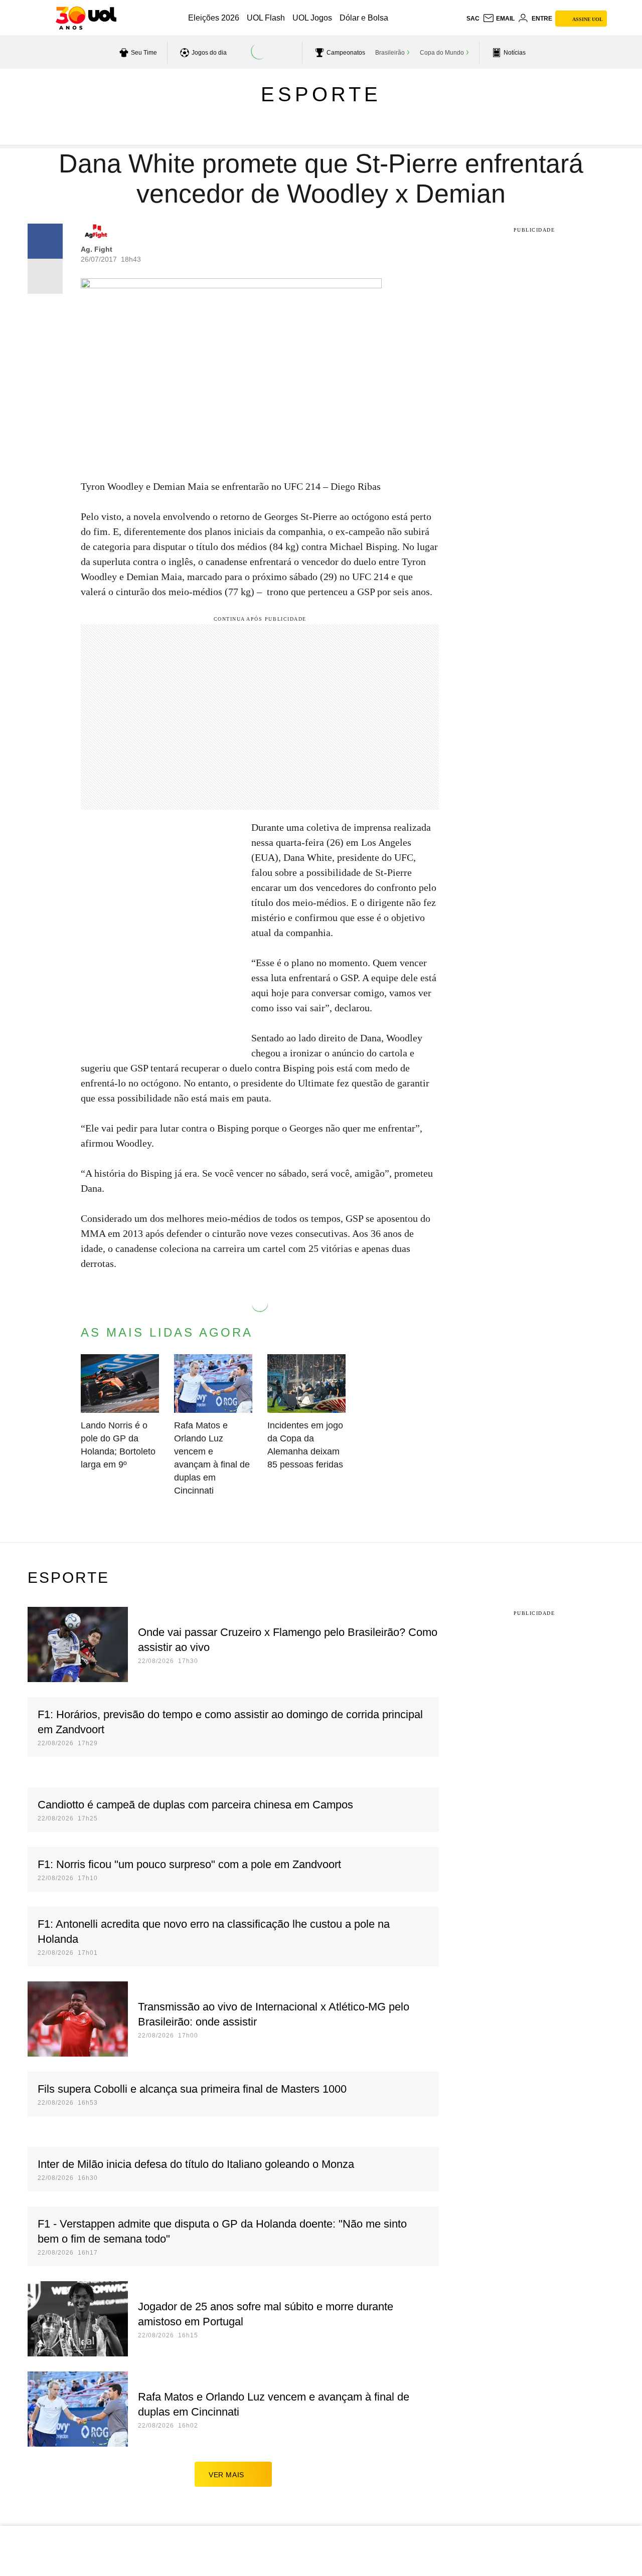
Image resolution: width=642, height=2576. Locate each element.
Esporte (321, 94)
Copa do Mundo (442, 53)
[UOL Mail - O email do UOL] (499, 19)
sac (473, 19)
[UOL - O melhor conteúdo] (86, 18)
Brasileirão (390, 53)
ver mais (226, 2475)
